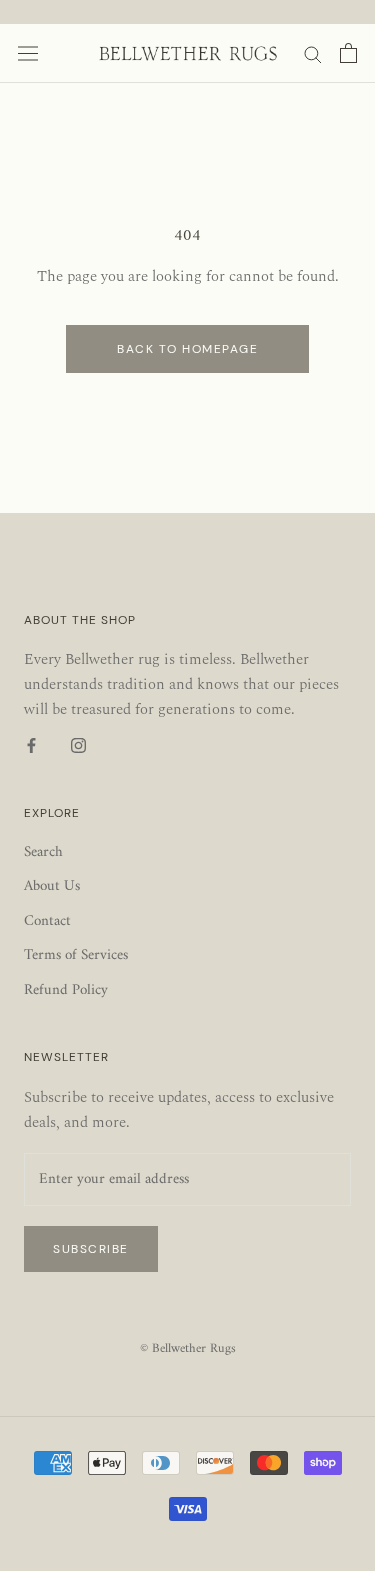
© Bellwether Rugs (188, 1348)
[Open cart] (348, 53)
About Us (52, 887)
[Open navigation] (28, 53)
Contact (47, 922)
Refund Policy (66, 991)
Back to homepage (187, 349)
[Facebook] (31, 746)
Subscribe (91, 1249)
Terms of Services (76, 956)
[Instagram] (78, 746)
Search (43, 853)
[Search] (313, 53)
